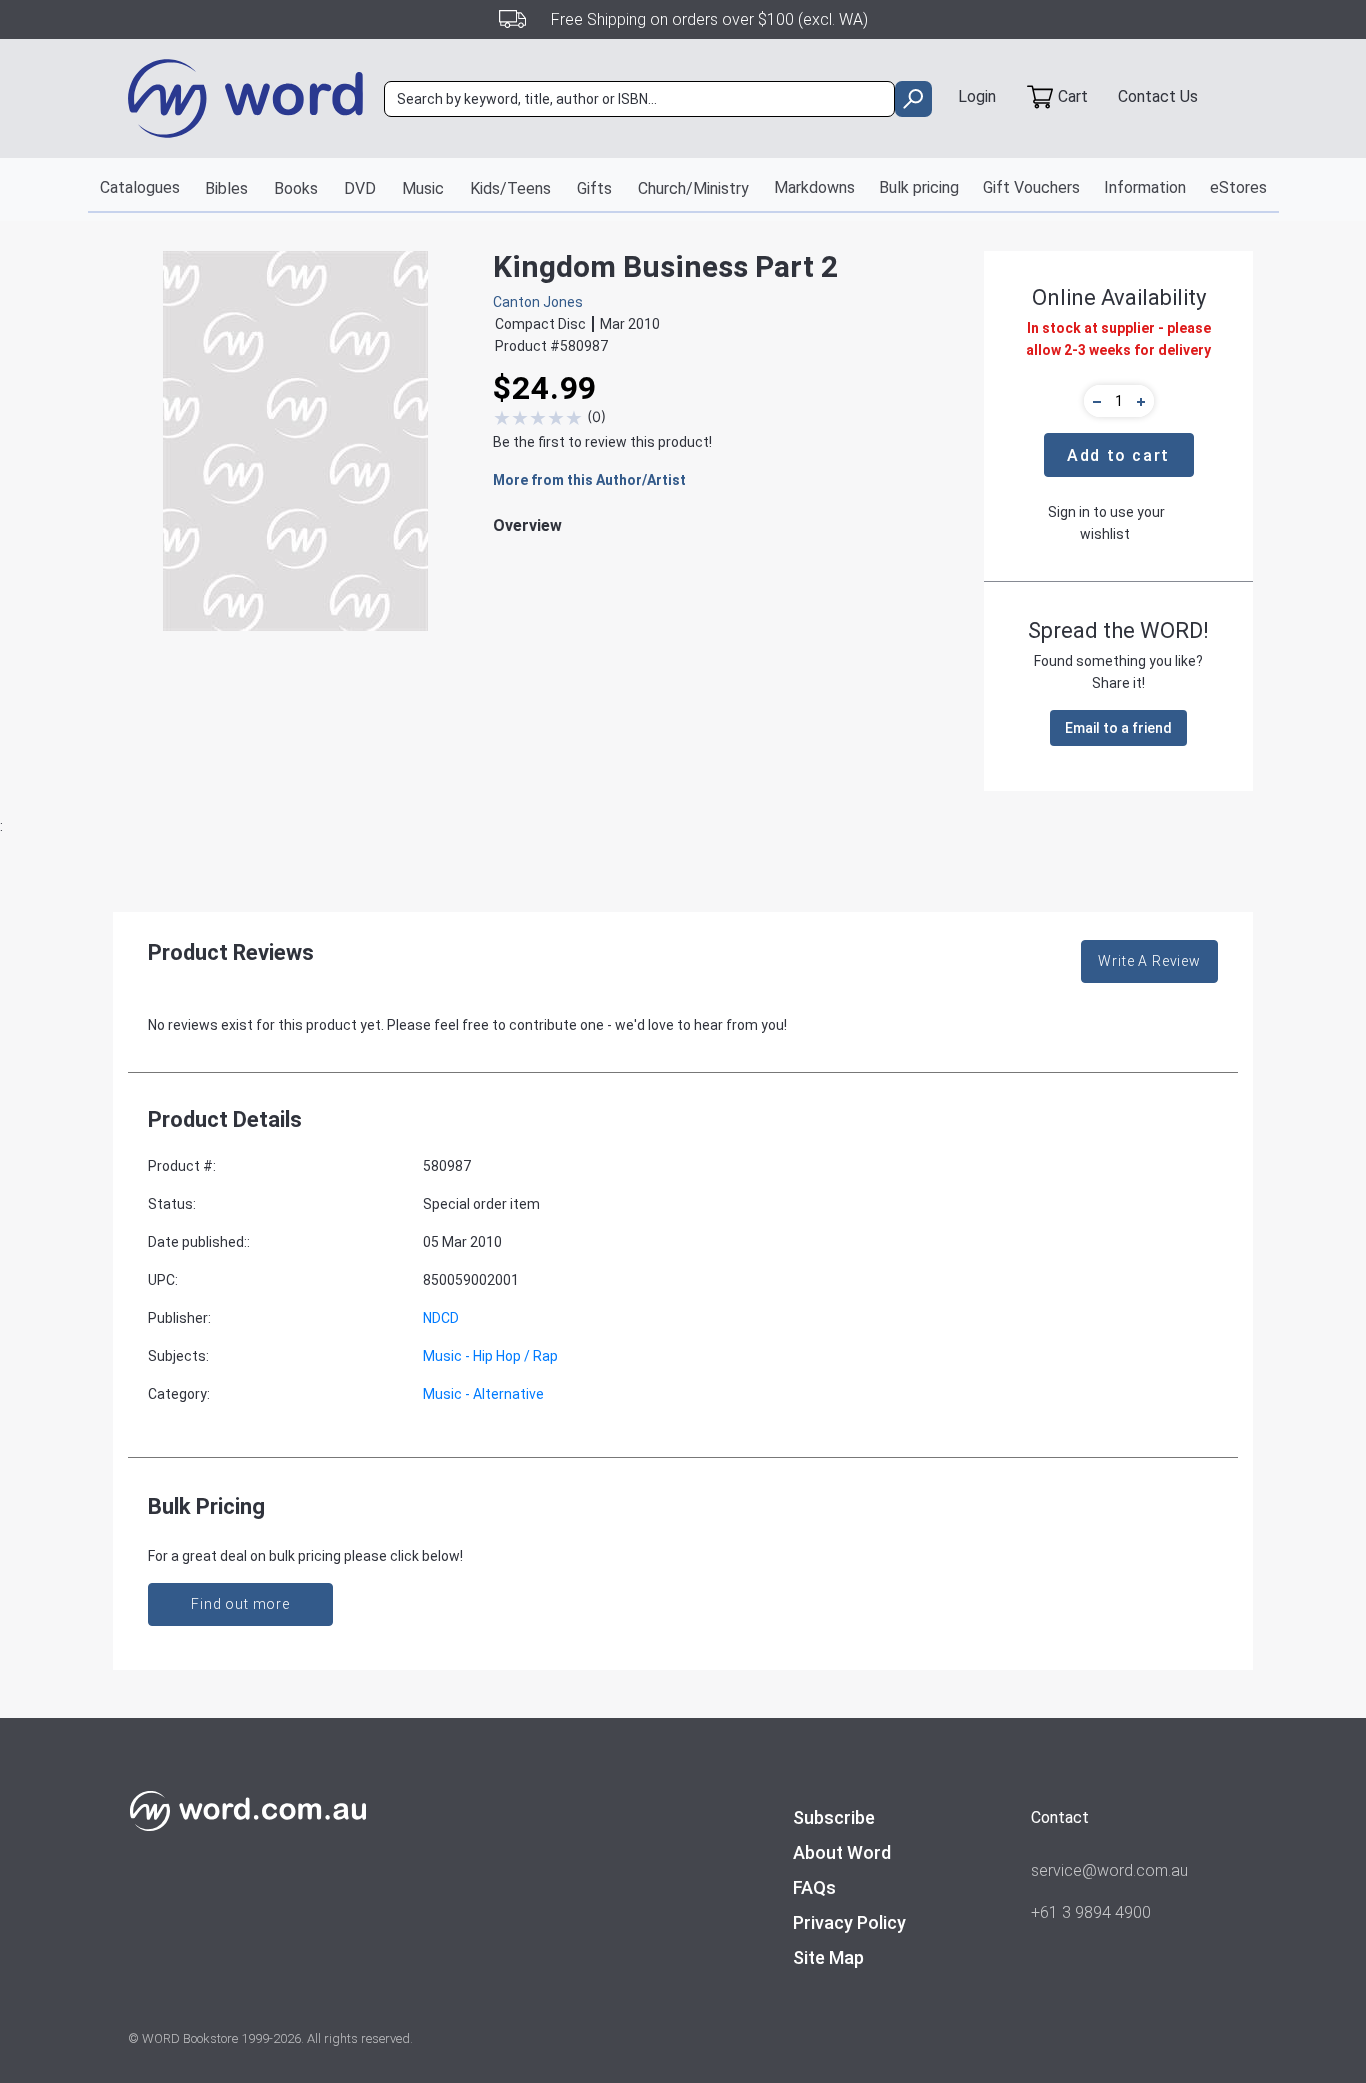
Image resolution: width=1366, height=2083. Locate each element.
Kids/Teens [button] (510, 188)
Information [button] (1145, 187)
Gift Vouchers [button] (1031, 187)
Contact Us (1158, 96)
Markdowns (814, 187)
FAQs (814, 1887)
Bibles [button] (226, 188)
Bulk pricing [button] (919, 187)
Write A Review (1149, 961)
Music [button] (423, 188)
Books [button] (296, 188)
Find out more (240, 1604)
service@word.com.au (1109, 1870)
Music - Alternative (483, 1394)
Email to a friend (1118, 728)
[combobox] (639, 99)
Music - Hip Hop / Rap (490, 1356)
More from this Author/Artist (589, 480)
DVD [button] (360, 188)
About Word (842, 1852)
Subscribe (834, 1817)
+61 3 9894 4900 (1091, 1912)
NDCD (441, 1318)
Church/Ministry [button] (693, 188)
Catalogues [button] (140, 187)
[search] (913, 99)
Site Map (828, 1957)
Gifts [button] (594, 188)
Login (977, 96)
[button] (1094, 401)
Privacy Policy (849, 1922)
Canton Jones (538, 302)
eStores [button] (1238, 187)
